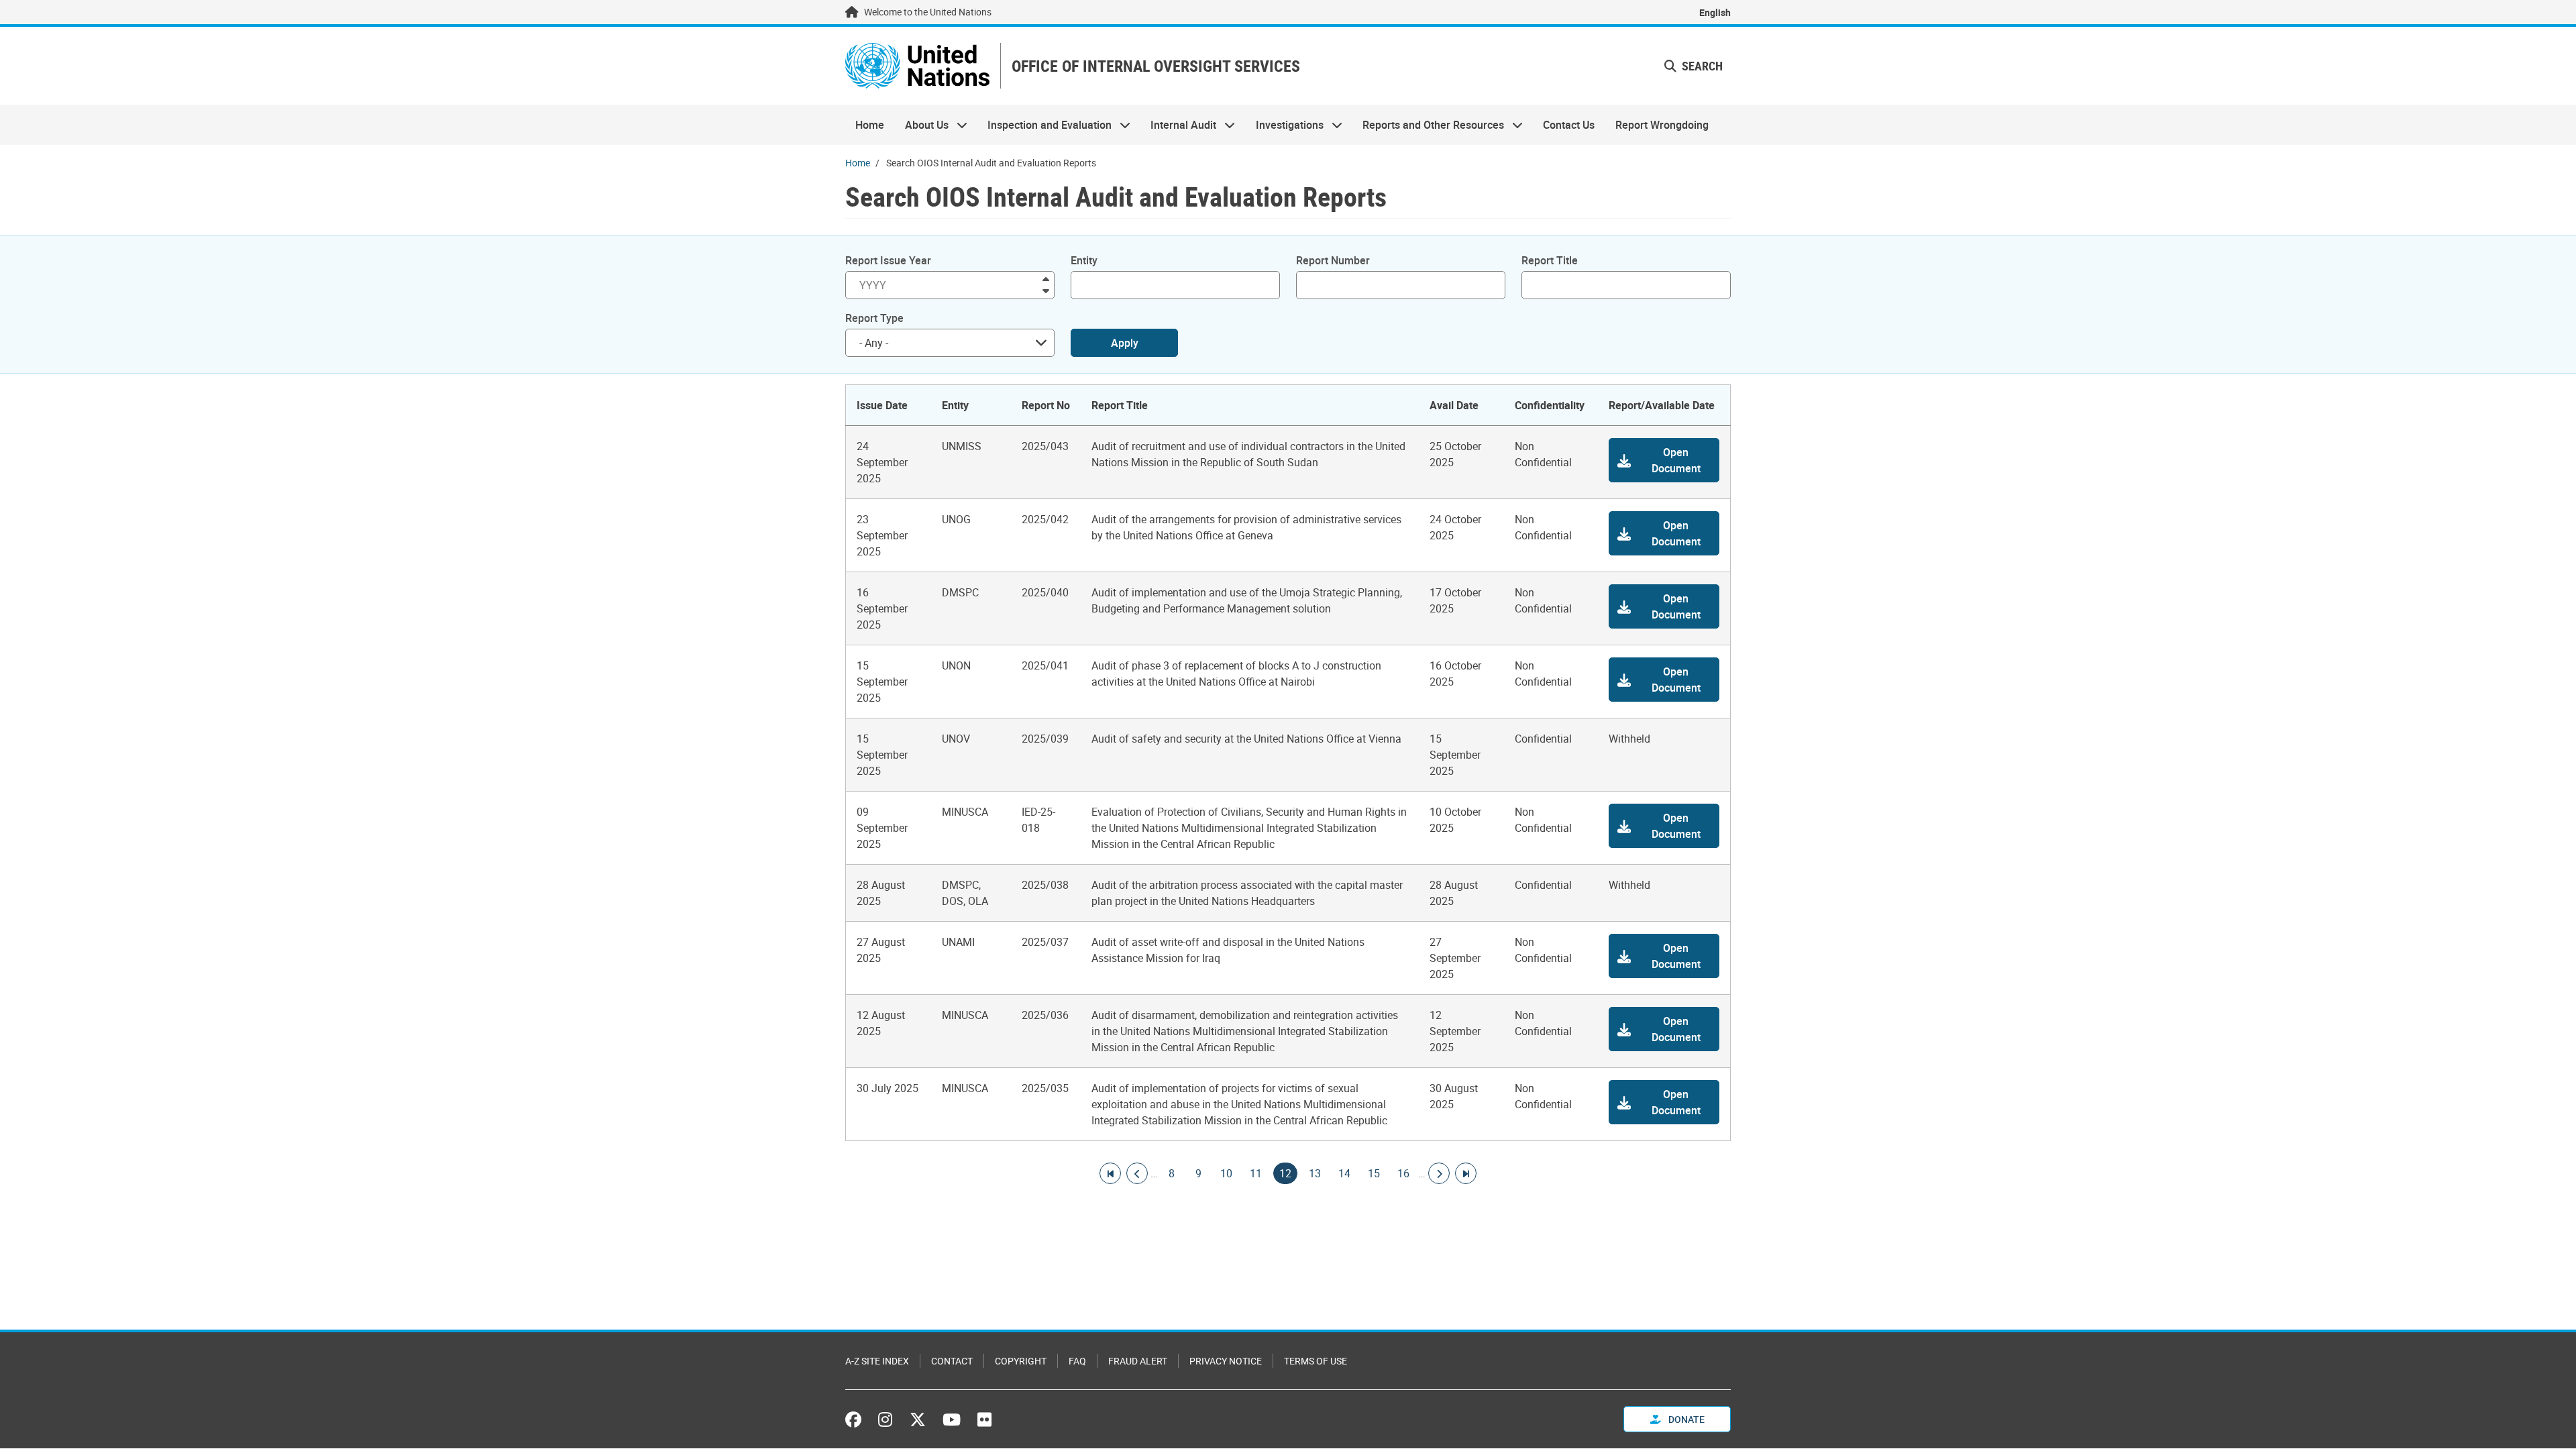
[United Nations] (917, 66)
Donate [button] (1685, 1419)
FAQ (1077, 1361)
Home (870, 125)
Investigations (1285, 125)
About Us (921, 125)
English (1715, 12)
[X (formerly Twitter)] (918, 1419)
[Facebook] (857, 1419)
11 (1256, 1173)
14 (1344, 1173)
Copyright (1021, 1361)
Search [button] (1701, 66)
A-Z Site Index (877, 1361)
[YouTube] (952, 1419)
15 (1374, 1173)
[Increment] (1046, 278)
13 (1315, 1173)
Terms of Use (1316, 1361)
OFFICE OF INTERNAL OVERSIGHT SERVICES (1156, 66)
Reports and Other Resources (1428, 125)
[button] (1664, 460)
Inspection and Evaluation (1044, 125)
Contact (952, 1361)
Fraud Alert (1138, 1361)
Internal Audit (1178, 125)
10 (1226, 1173)
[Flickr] (984, 1419)
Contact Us (1569, 125)
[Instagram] (885, 1419)
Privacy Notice (1226, 1361)
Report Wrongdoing (1662, 125)
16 (1403, 1173)
